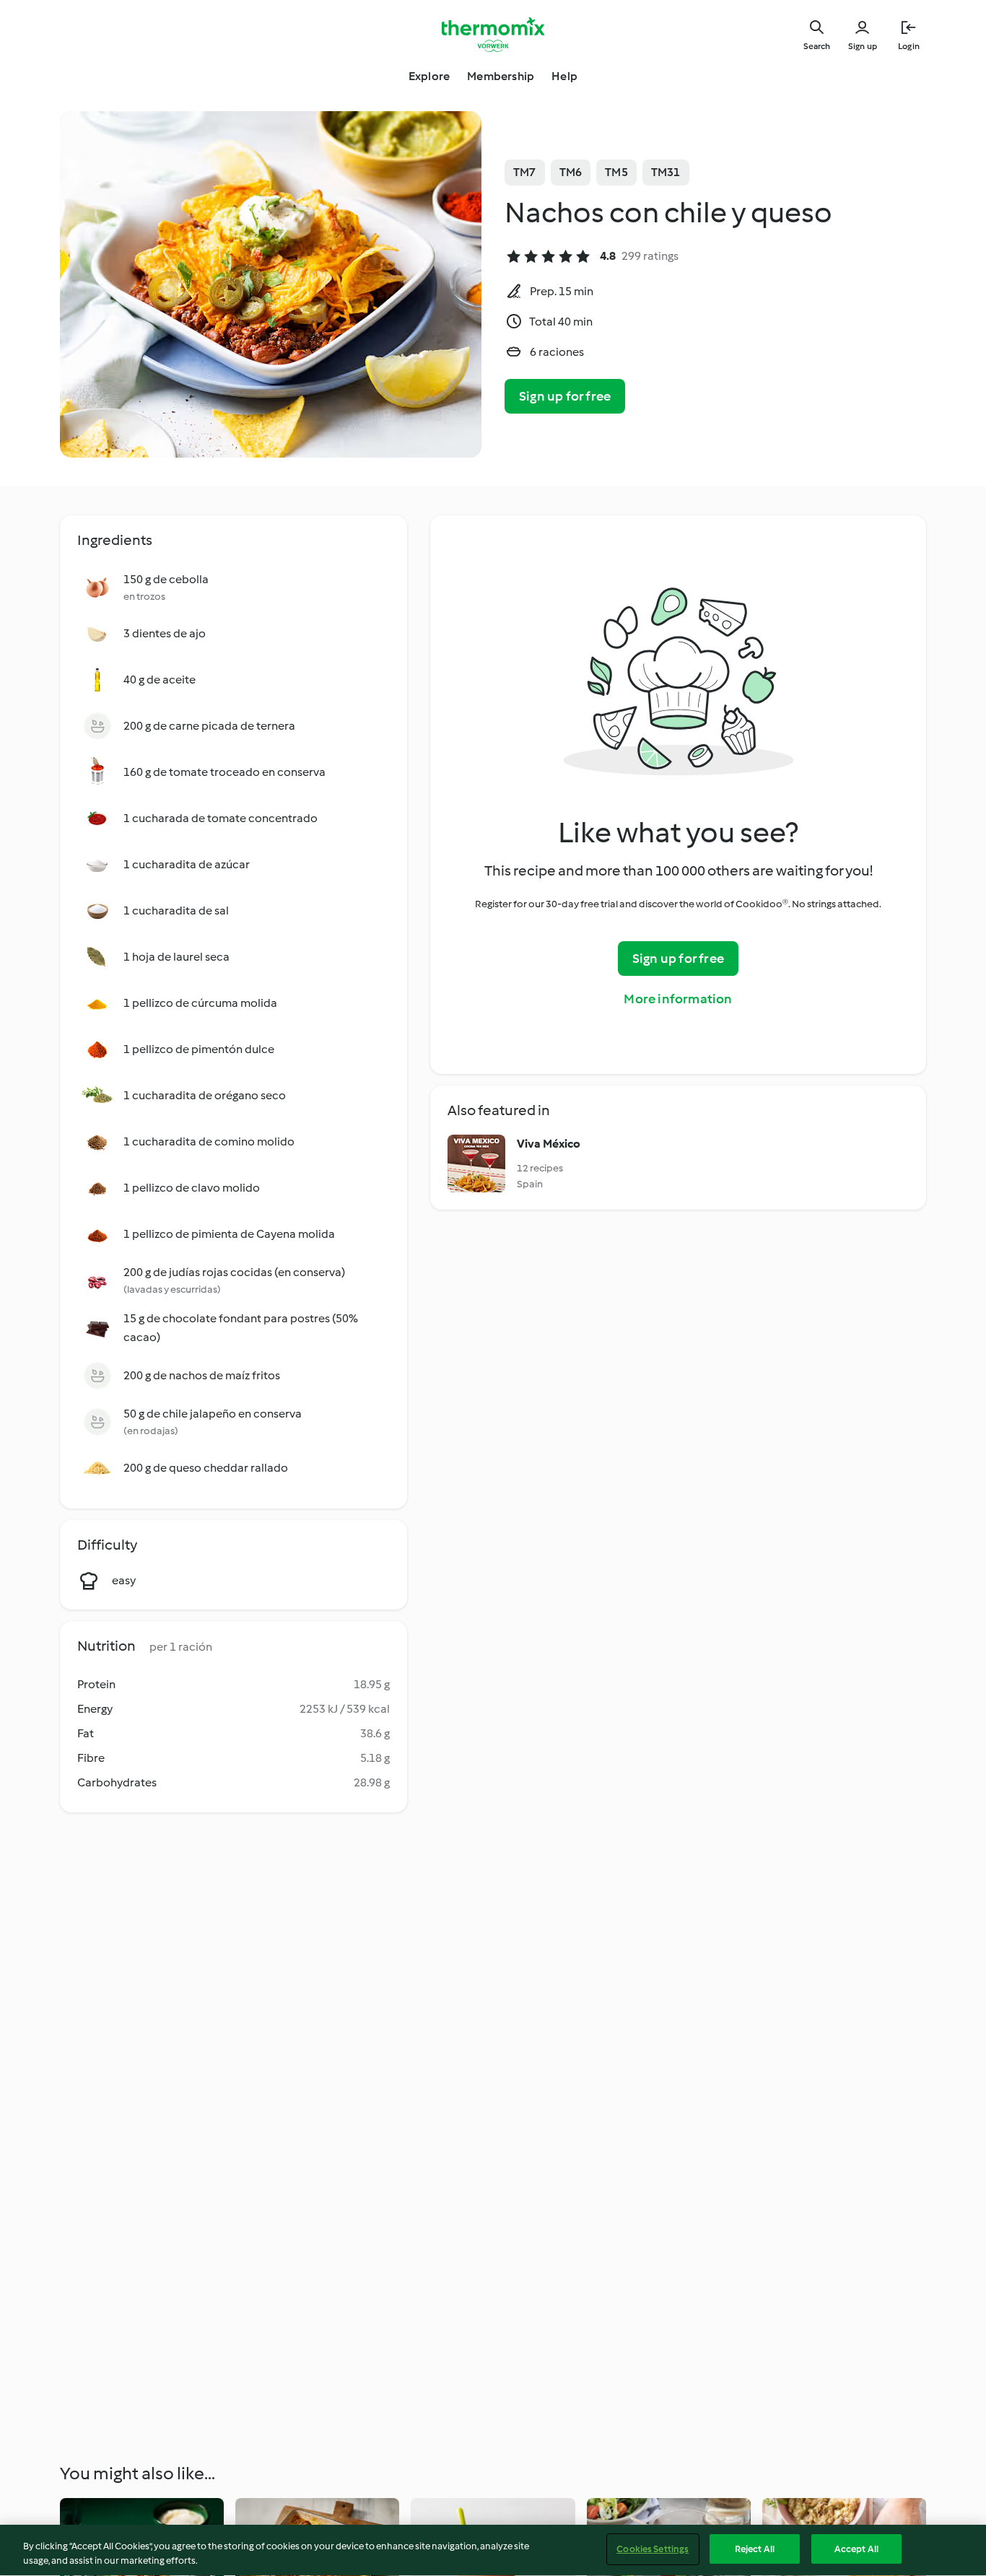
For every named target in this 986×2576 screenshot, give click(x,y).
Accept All (856, 2549)
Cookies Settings (653, 2549)
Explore (429, 76)
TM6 (571, 172)
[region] (493, 2550)
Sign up (863, 46)
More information (678, 999)
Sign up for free (565, 396)
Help (564, 76)
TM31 (666, 172)
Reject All (755, 2549)
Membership (501, 76)
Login (909, 46)
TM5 (616, 172)
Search (817, 46)
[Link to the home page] (493, 35)
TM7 (525, 172)
